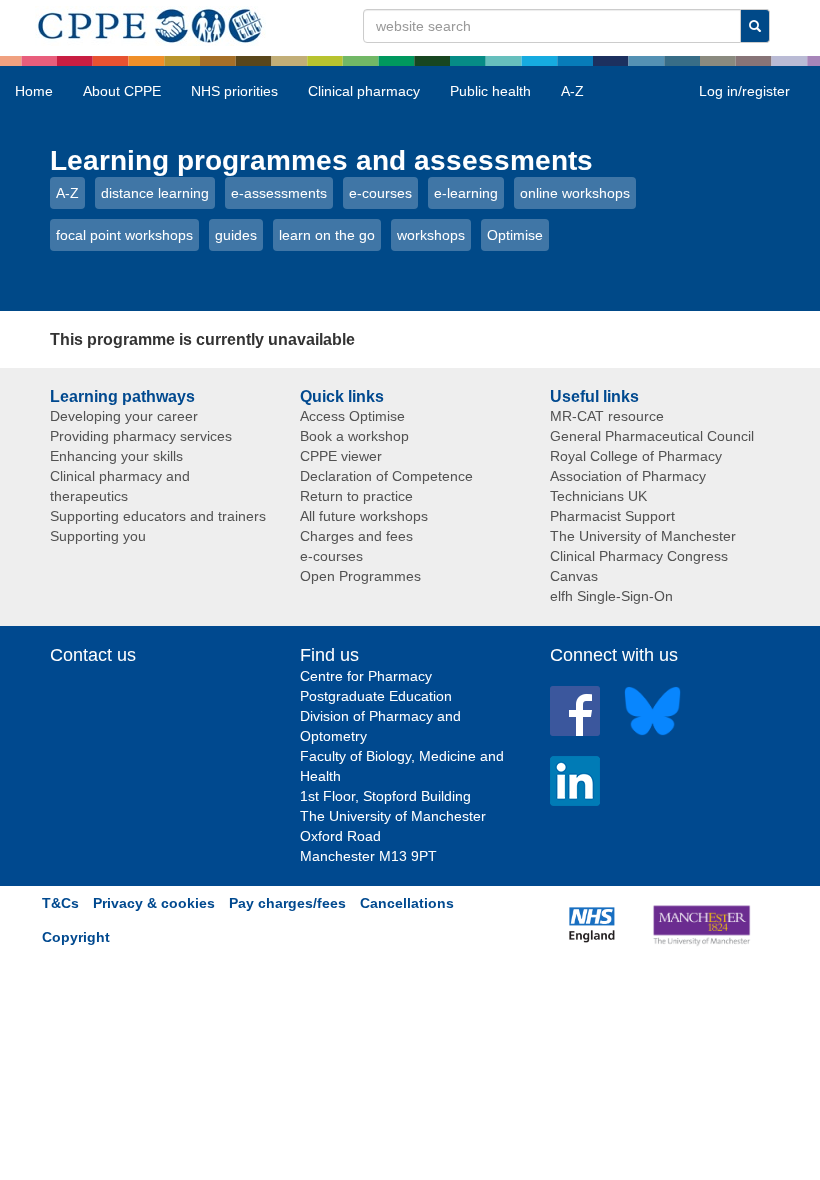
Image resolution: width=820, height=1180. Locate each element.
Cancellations (407, 903)
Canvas (574, 576)
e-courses (380, 193)
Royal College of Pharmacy (636, 456)
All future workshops (364, 516)
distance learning (155, 193)
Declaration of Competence (386, 476)
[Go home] (150, 22)
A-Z (572, 91)
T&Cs (60, 903)
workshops (431, 235)
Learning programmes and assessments (321, 160)
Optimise (515, 235)
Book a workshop (354, 436)
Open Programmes (360, 576)
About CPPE (122, 91)
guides (236, 235)
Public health (490, 91)
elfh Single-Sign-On (611, 596)
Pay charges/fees (287, 903)
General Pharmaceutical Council (652, 436)
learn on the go (327, 235)
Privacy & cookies (154, 903)
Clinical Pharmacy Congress (639, 556)
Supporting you (98, 536)
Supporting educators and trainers (158, 516)
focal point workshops (124, 235)
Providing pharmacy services (141, 436)
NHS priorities (234, 91)
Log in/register (744, 91)
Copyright (76, 937)
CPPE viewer (341, 456)
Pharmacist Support (612, 516)
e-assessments (279, 193)
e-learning (466, 193)
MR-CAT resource (607, 416)
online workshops (575, 193)
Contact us (93, 655)
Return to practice (356, 496)
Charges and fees (356, 536)
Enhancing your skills (116, 456)
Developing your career (124, 416)
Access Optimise (352, 416)
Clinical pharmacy (364, 91)
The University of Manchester (643, 536)
